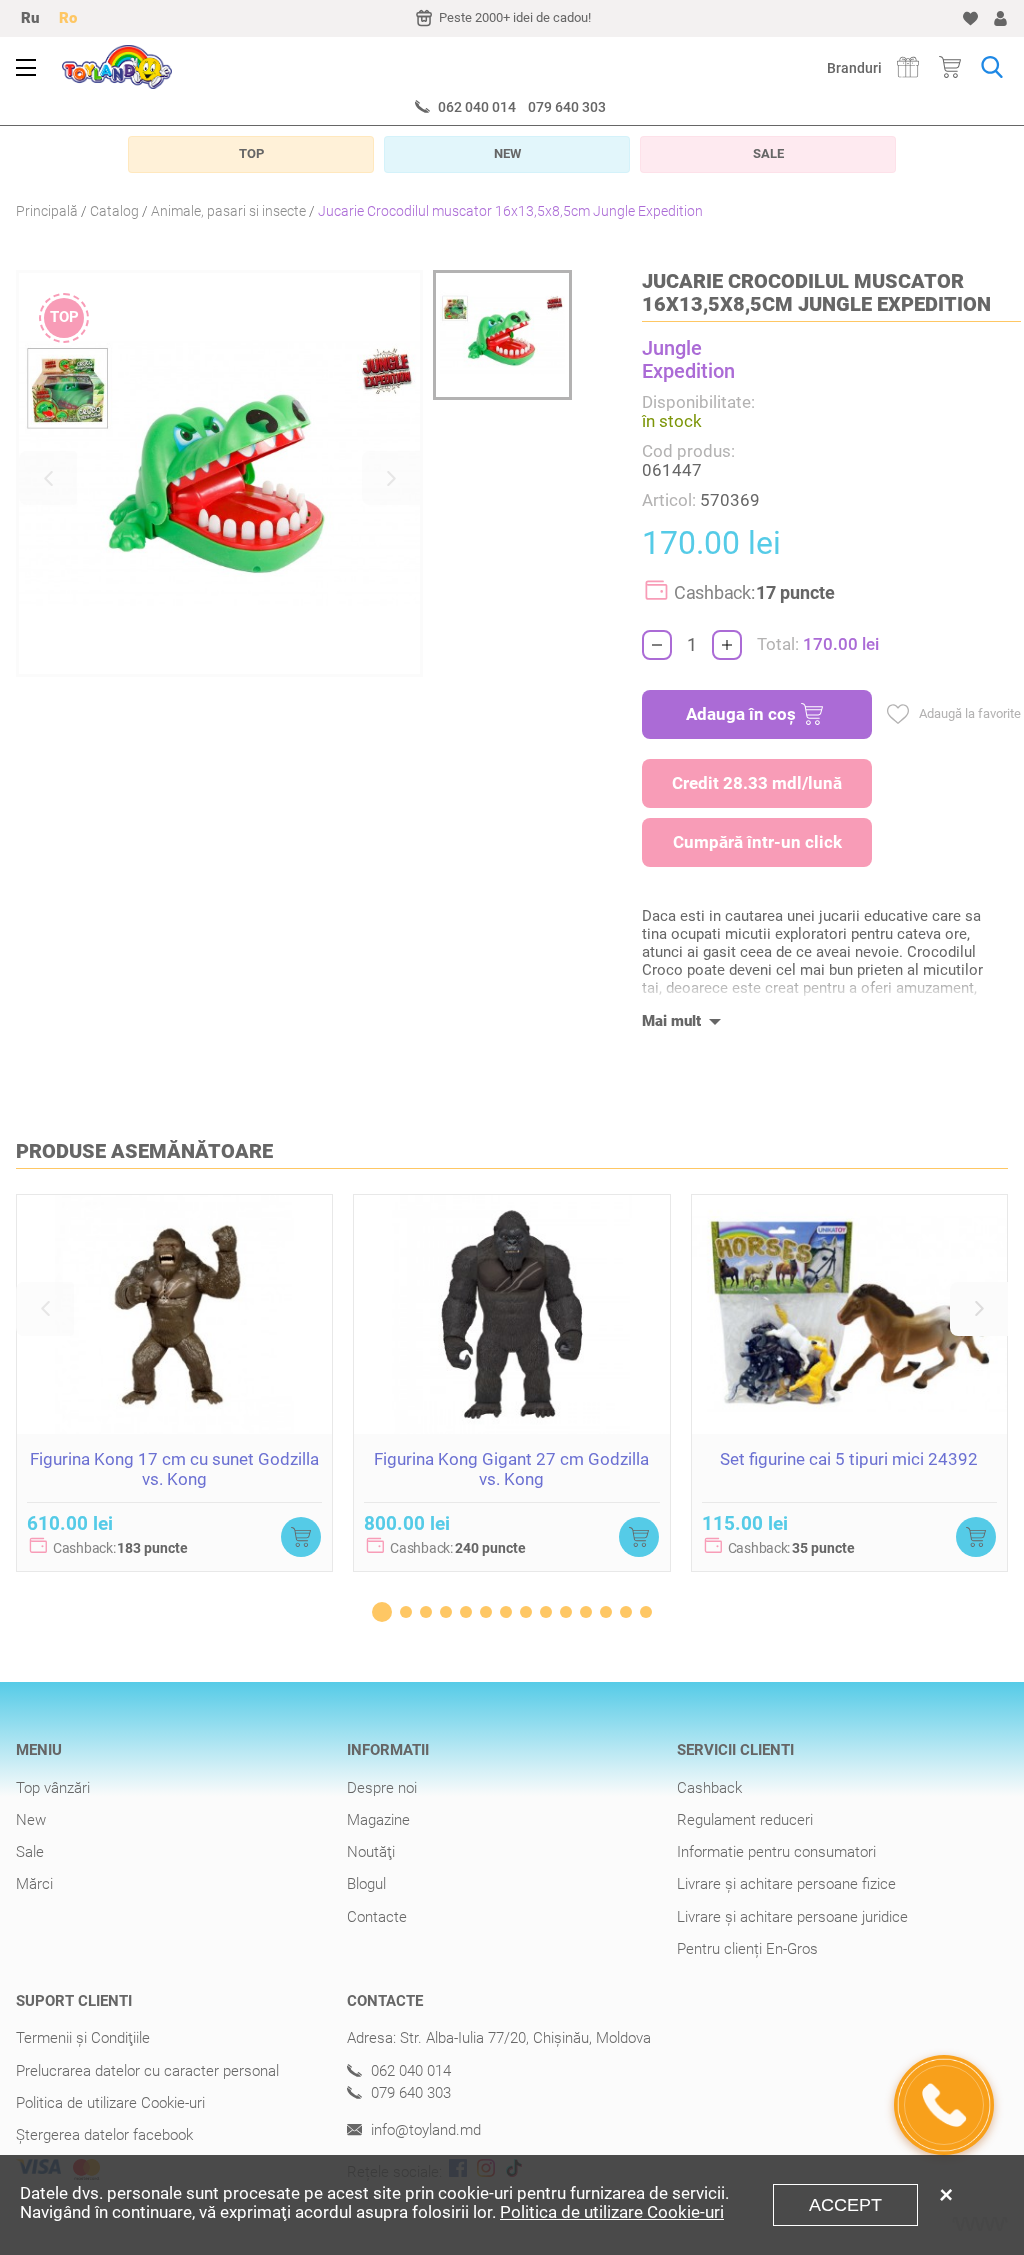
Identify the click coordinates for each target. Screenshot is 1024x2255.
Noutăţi (371, 1852)
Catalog (114, 211)
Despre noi (382, 1788)
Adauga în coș (741, 714)
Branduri (854, 68)
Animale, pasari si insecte (228, 211)
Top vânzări (53, 1788)
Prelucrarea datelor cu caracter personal (147, 2071)
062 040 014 (477, 107)
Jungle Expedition (688, 359)
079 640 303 (567, 107)
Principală (47, 211)
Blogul (366, 1884)
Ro (68, 18)
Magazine (378, 1820)
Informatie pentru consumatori (776, 1852)
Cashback (709, 1788)
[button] (48, 478)
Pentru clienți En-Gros (747, 1949)
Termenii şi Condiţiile (83, 2038)
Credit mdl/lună (757, 783)
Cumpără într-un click (757, 842)
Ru (30, 18)
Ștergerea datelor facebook (104, 2135)
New (31, 1820)
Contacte (377, 1917)
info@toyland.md (424, 2130)
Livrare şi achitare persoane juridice (792, 1917)
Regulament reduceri (745, 1820)
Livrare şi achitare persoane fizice (786, 1884)
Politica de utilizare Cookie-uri (110, 2103)
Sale (30, 1852)
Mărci (34, 1884)
